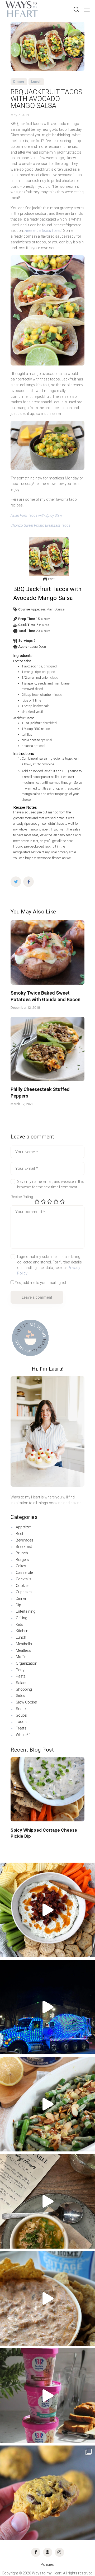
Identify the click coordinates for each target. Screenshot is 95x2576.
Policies (48, 2564)
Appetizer (23, 1527)
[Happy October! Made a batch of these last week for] (47, 2493)
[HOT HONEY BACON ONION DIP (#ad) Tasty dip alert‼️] (47, 1910)
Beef (20, 1534)
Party (20, 1670)
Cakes (21, 1566)
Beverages (25, 1540)
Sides (20, 1696)
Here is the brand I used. (43, 231)
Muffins (22, 1657)
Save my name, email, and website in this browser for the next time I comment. (51, 1184)
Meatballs (24, 1644)
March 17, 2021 (22, 1104)
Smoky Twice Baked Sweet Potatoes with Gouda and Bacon (46, 996)
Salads (22, 1683)
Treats (21, 1728)
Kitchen (22, 1631)
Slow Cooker (27, 1702)
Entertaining (26, 1611)
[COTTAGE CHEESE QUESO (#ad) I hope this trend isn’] (47, 2298)
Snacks (22, 1709)
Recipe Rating (22, 1197)
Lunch (36, 82)
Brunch (22, 1553)
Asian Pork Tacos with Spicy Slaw (36, 515)
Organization (27, 1663)
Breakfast (24, 1546)
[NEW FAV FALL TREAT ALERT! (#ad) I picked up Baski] (47, 2396)
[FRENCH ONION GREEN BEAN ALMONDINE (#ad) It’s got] (47, 2104)
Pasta (21, 1676)
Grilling (22, 1618)
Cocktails (24, 1579)
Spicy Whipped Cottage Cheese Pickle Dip (44, 1833)
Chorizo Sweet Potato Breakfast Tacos (41, 525)
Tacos (21, 1722)
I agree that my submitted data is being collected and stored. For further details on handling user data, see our (49, 1265)
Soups (21, 1715)
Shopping (24, 1689)
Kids (20, 1624)
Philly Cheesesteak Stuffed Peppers (40, 1092)
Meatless (23, 1650)
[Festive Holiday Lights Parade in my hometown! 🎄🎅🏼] (47, 2007)
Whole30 (23, 1735)
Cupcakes (24, 1592)
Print (51, 579)
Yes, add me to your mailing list (40, 1283)
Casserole (24, 1572)
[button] (15, 1783)
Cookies (23, 1586)
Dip (18, 1605)
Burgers (22, 1560)
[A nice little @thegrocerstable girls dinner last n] (47, 2201)
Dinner (19, 82)
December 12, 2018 (25, 1008)
